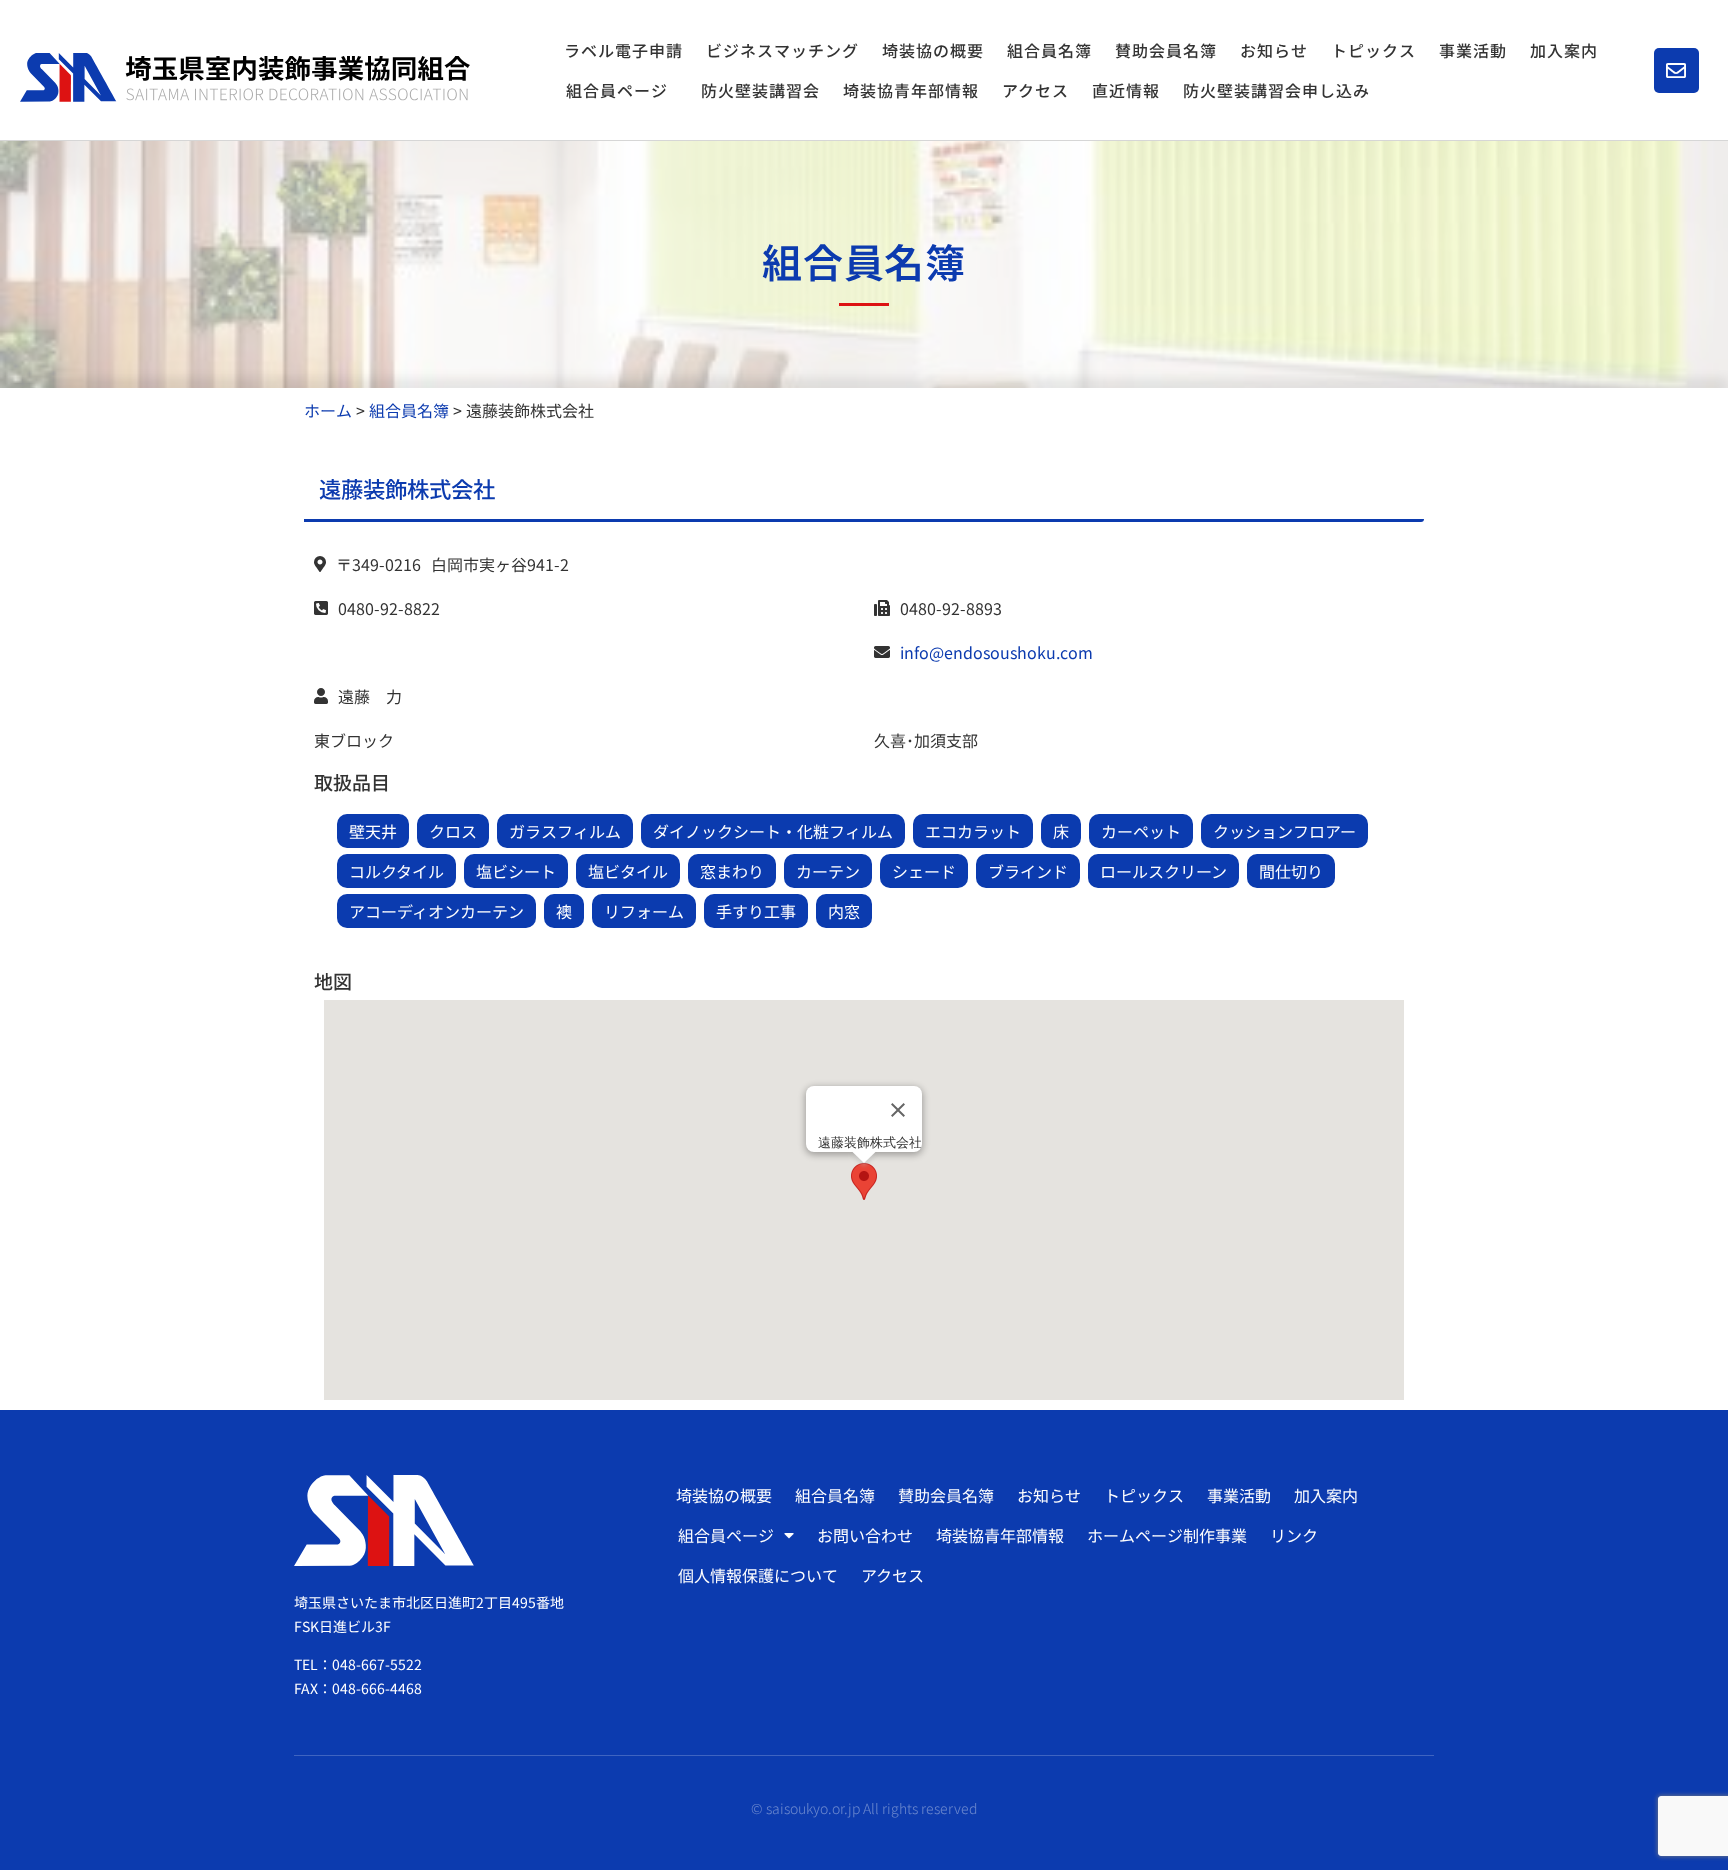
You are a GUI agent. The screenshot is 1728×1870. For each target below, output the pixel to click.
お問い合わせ (865, 1535)
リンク (1294, 1535)
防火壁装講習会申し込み (1276, 90)
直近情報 (1126, 90)
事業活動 (1473, 50)
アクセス (1035, 90)
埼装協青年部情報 (911, 90)
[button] (864, 1181)
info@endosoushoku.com (996, 652)
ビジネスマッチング (782, 50)
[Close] (898, 1110)
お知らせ (1274, 50)
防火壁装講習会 (760, 90)
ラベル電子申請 (623, 50)
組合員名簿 (1049, 50)
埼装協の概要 (933, 50)
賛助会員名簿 (1166, 50)
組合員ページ (617, 90)
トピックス (1373, 50)
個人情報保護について (758, 1575)
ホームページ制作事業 (1167, 1535)
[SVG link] (245, 77)
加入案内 (1564, 50)
